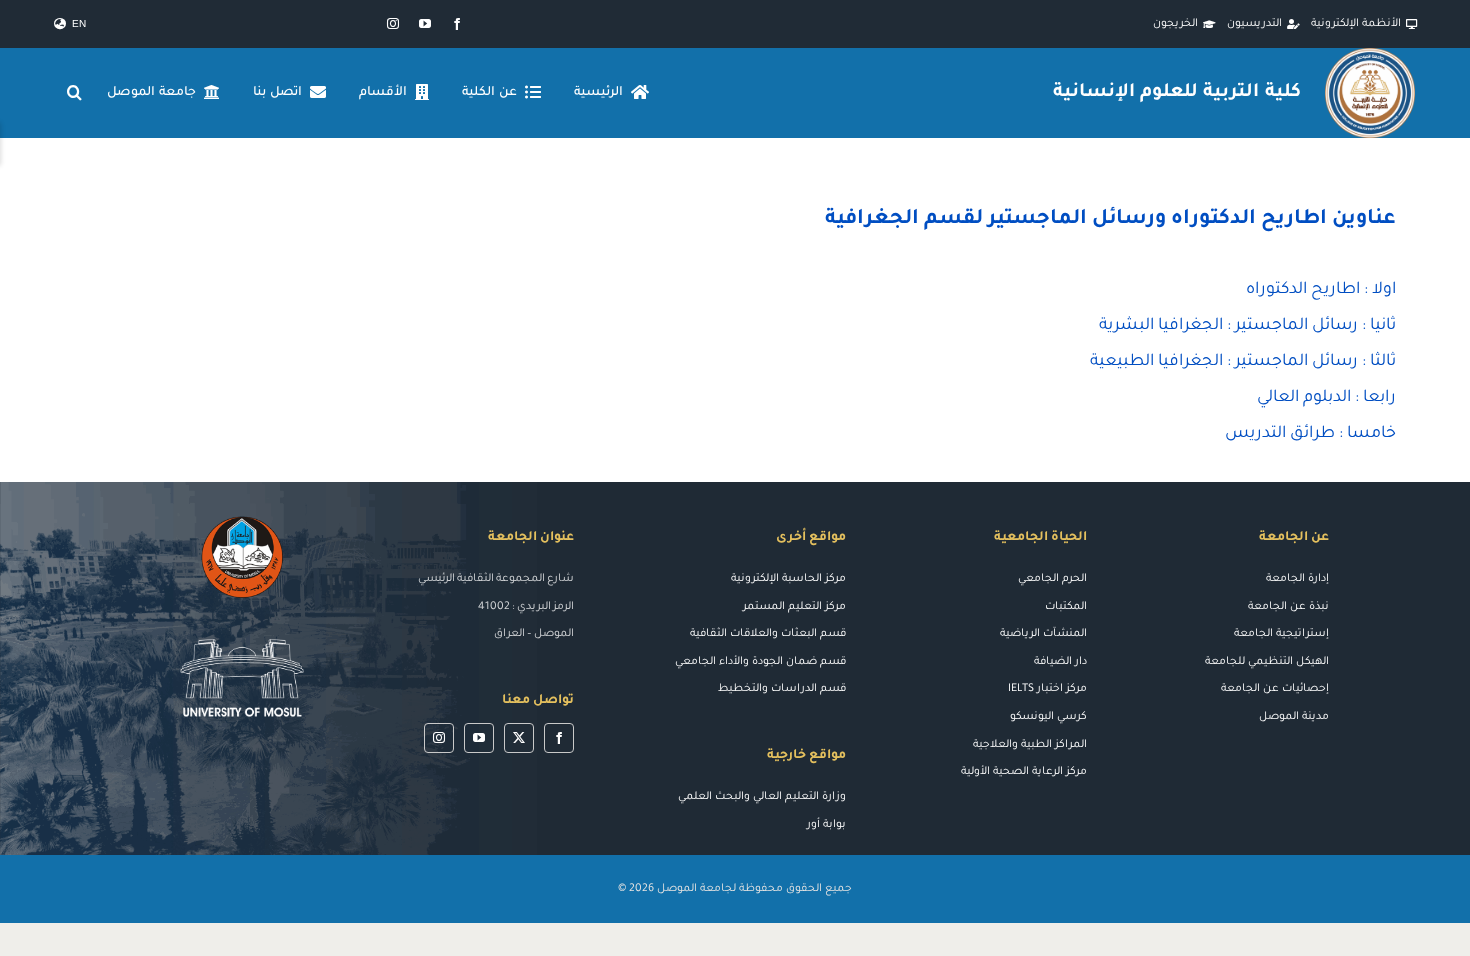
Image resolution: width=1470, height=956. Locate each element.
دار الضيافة (1060, 662)
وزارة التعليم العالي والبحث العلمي (762, 797)
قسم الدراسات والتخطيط (782, 689)
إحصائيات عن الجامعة (1275, 689)
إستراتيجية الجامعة (1281, 634)
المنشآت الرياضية (1043, 634)
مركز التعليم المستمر (794, 607)
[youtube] (425, 24)
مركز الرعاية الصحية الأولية (1024, 772)
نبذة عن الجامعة (1288, 607)
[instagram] (393, 24)
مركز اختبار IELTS (1047, 689)
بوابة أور (826, 825)
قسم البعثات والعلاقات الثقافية (768, 634)
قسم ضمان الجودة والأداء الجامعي (760, 662)
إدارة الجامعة (1297, 579)
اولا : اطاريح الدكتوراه (1321, 290)
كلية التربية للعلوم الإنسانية (1177, 93)
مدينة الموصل (1294, 717)
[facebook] (457, 24)
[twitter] (519, 738)
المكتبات (1066, 607)
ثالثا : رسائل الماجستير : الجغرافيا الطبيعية (1243, 362)
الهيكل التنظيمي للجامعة (1267, 662)
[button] (75, 93)
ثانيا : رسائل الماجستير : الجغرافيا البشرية (1247, 326)
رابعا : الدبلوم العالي (1326, 398)
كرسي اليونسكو (1048, 717)
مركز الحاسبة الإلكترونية (788, 579)
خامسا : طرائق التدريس (1310, 434)
